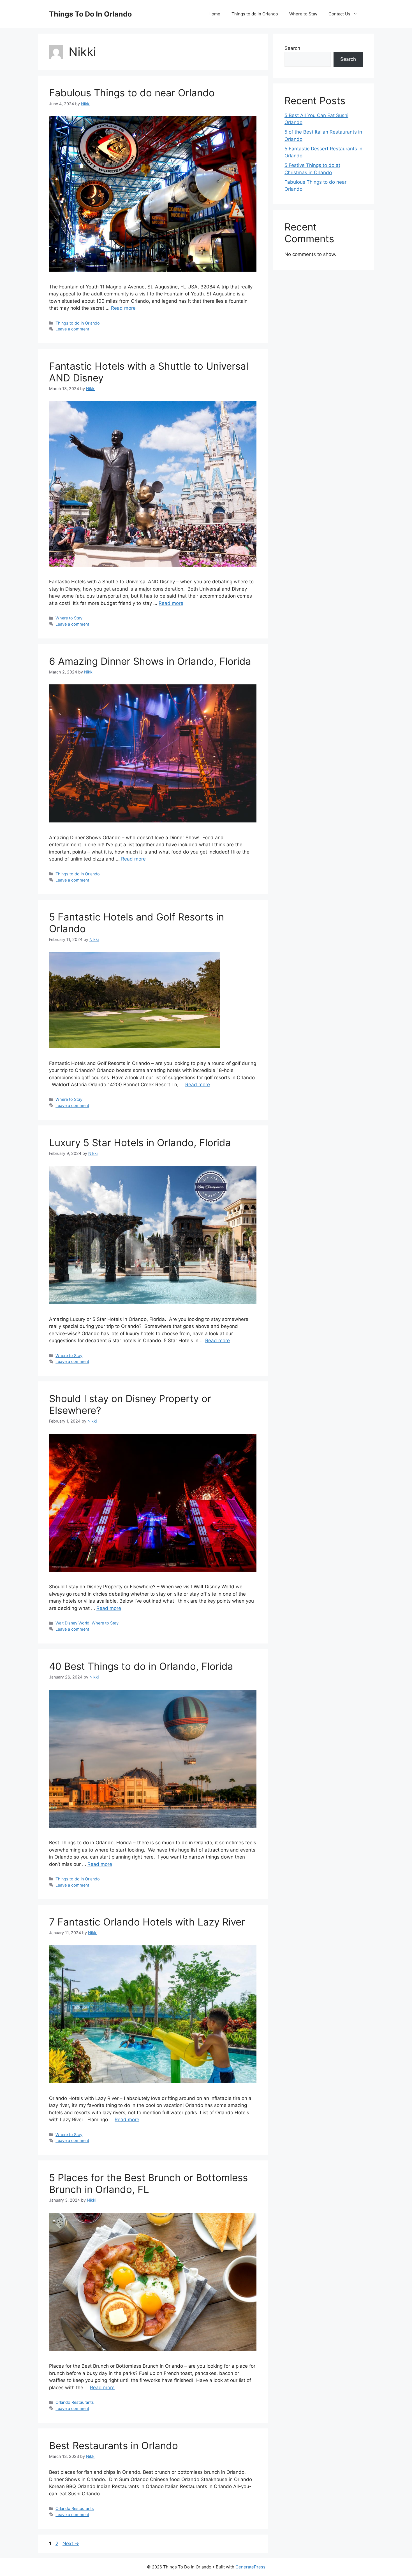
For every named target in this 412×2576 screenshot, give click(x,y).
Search (292, 48)
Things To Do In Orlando (90, 14)
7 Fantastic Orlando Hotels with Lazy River (147, 1922)
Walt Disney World (72, 1623)
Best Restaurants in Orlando (114, 2446)
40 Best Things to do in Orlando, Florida (141, 1666)
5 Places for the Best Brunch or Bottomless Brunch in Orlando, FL (148, 2183)
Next (71, 2544)
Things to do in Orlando (255, 14)
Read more (123, 308)
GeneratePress (250, 2567)
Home (214, 14)
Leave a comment (72, 329)
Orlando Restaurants (75, 2402)
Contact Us (339, 14)
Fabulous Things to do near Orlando (132, 93)
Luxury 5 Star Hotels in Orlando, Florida (140, 1143)
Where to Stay (303, 14)
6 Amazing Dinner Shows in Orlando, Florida (150, 661)
